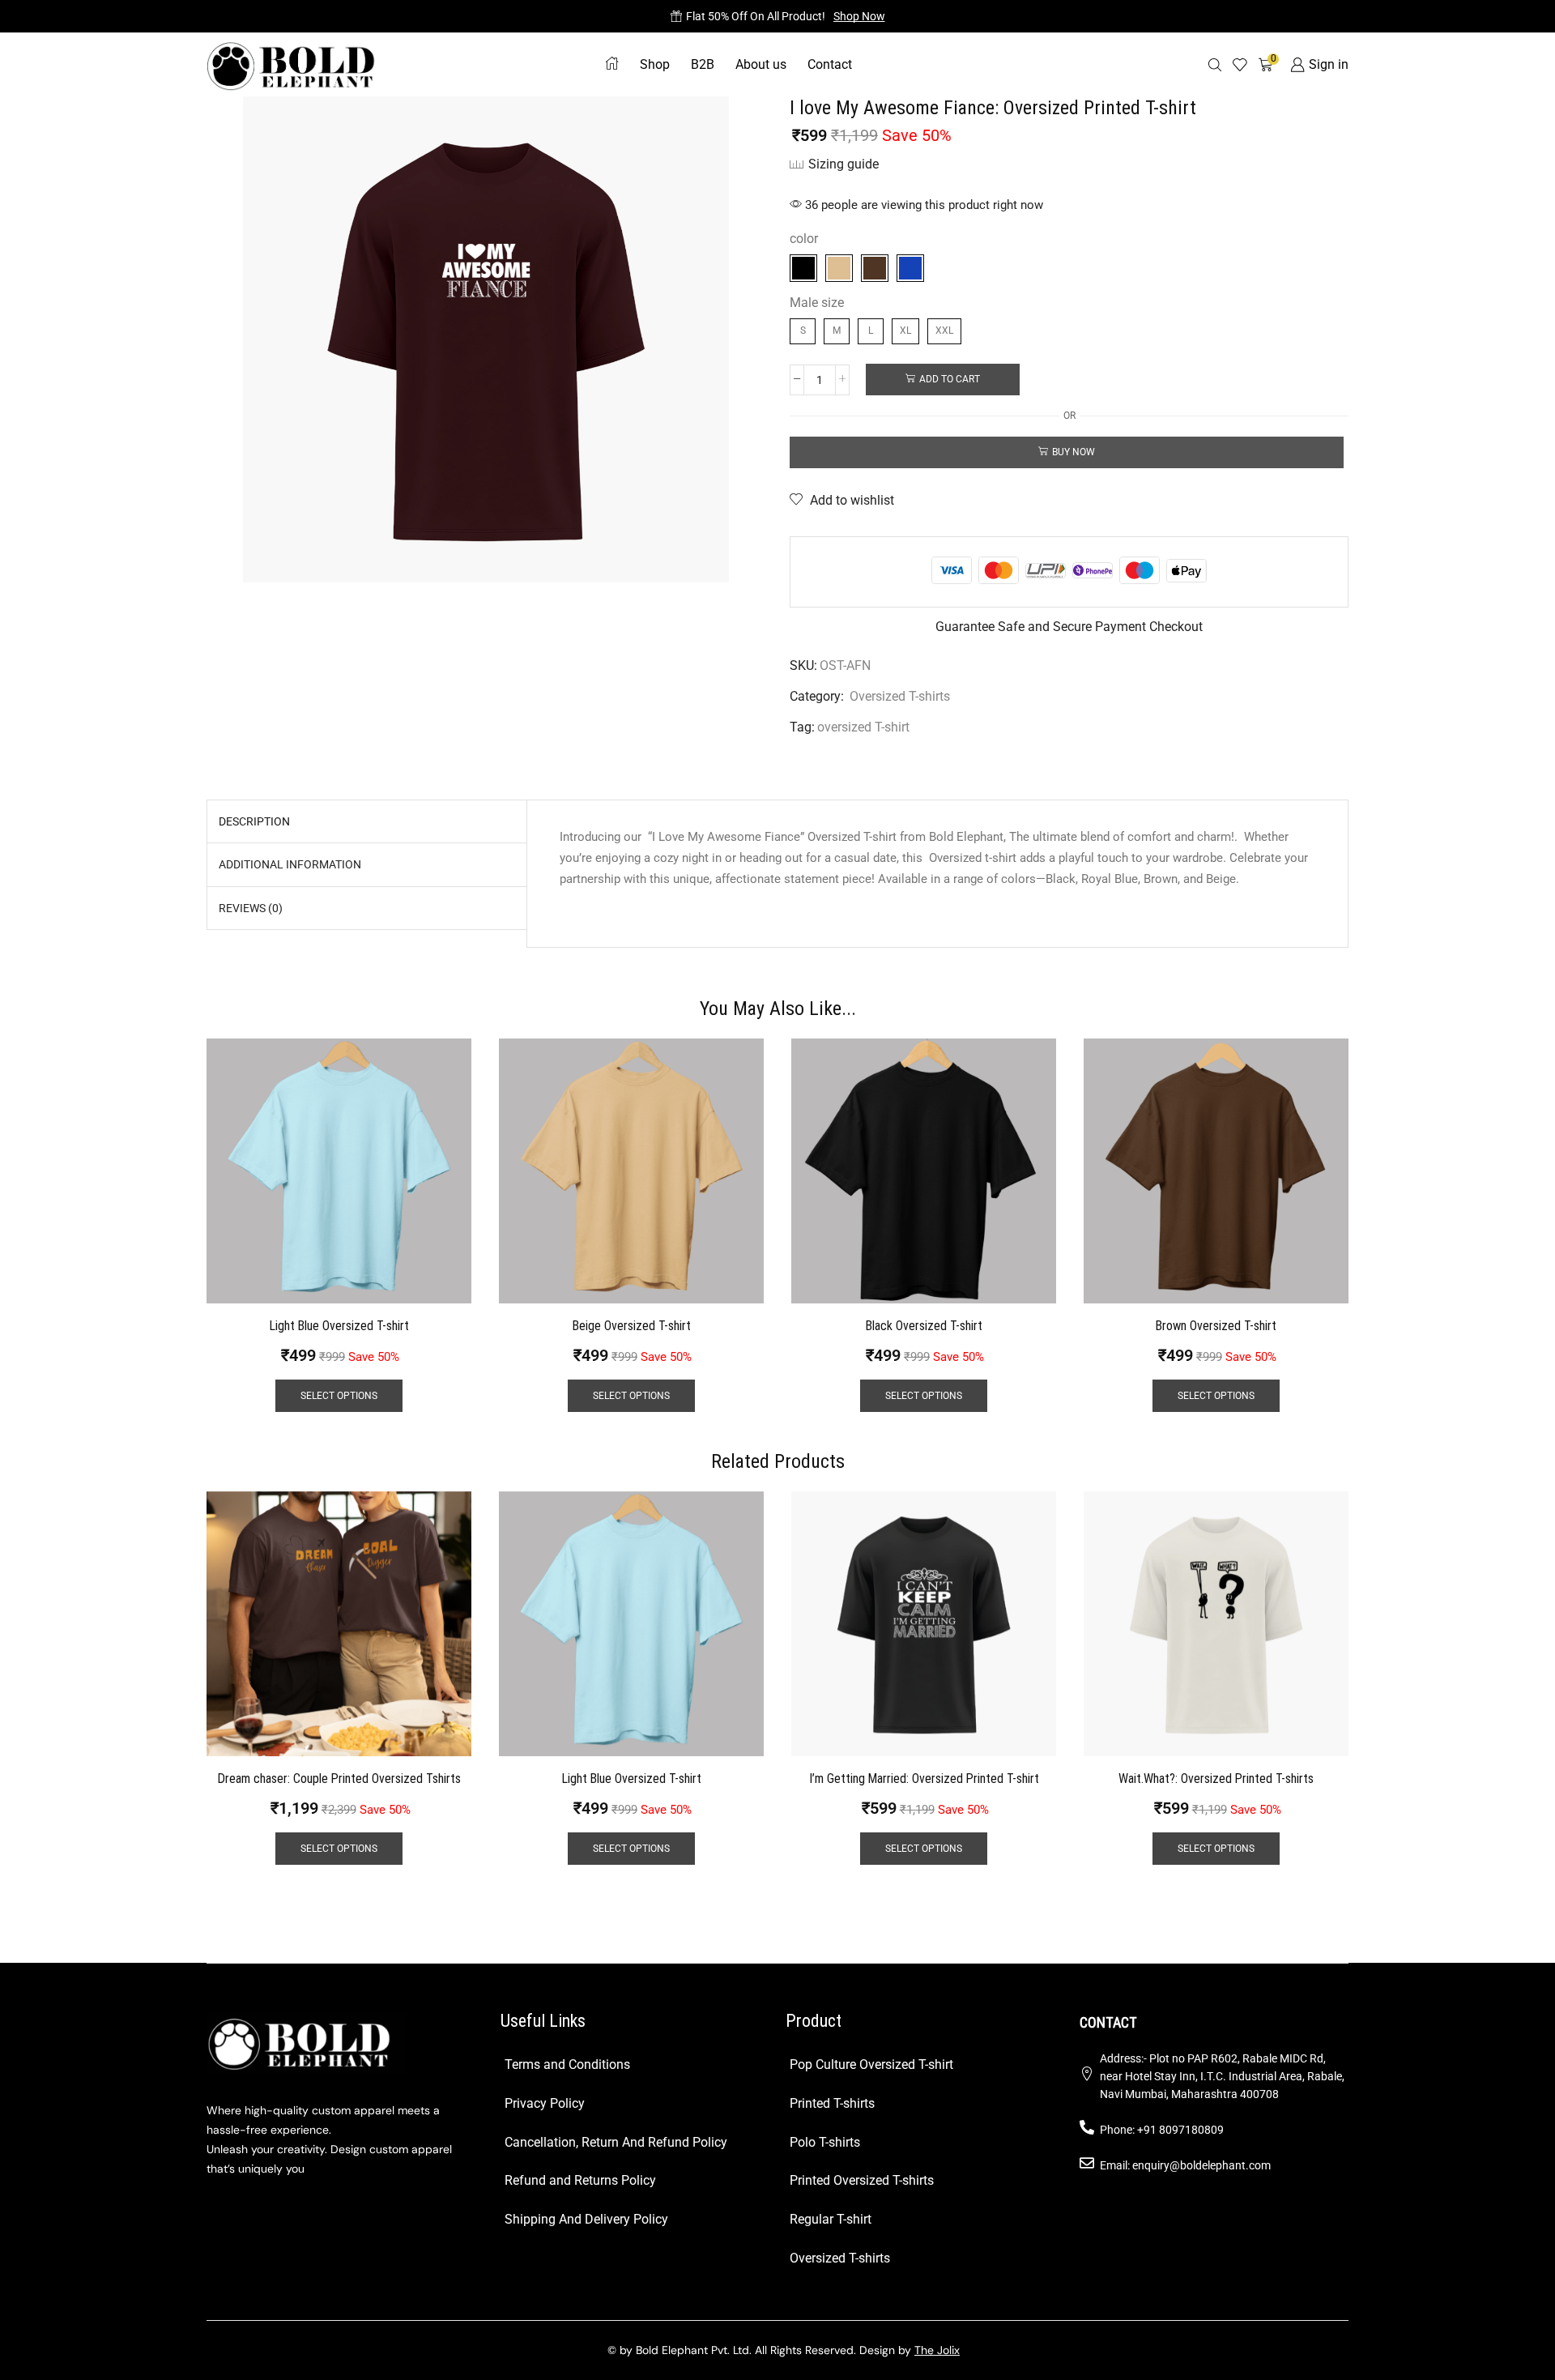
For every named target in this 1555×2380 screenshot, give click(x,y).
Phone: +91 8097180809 (1162, 2130)
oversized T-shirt (863, 727)
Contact (830, 64)
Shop (655, 64)
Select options (339, 1396)
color (804, 239)
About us (761, 64)
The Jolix (937, 2350)
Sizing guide (844, 164)
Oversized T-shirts (900, 696)
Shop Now (859, 16)
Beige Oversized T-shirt (632, 1326)
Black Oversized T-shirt (924, 1326)
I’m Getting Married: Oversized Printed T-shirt (924, 1779)
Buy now (1074, 452)
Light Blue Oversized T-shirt (339, 1326)
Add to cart (950, 379)
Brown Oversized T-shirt (1216, 1326)
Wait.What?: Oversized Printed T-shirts (1216, 1779)
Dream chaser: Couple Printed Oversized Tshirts (339, 1779)
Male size (817, 303)
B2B (703, 64)
